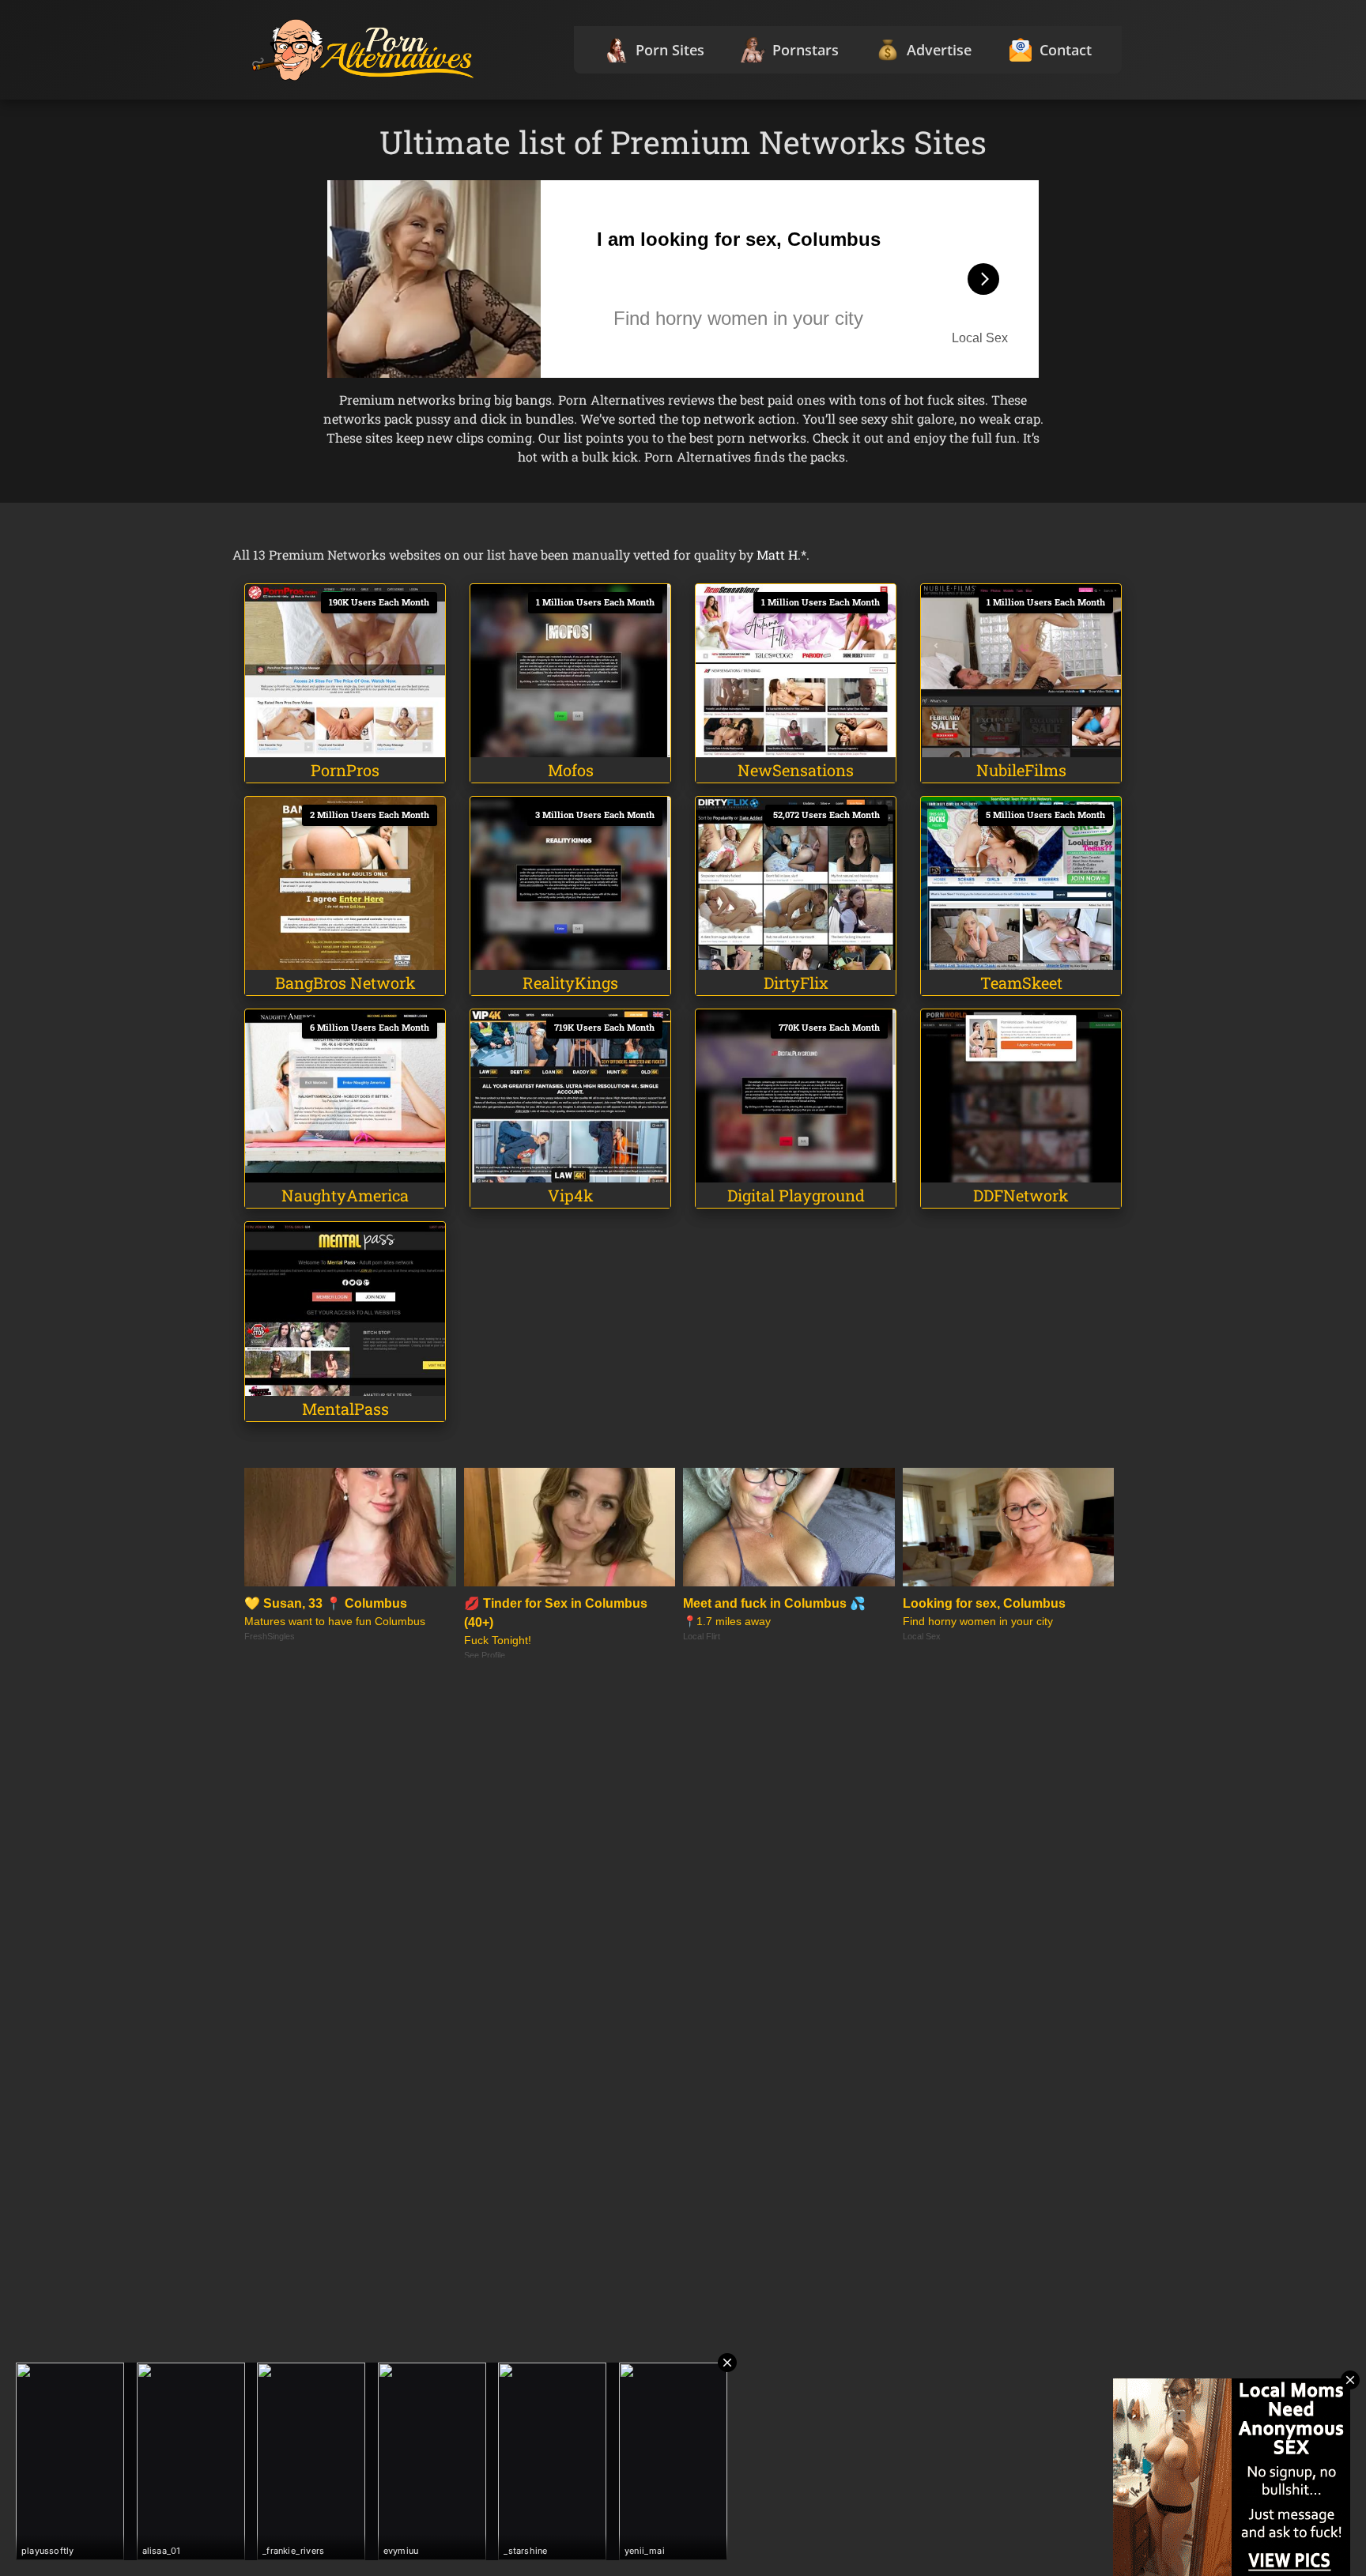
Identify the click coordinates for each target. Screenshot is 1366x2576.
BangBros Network (345, 983)
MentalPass (345, 1409)
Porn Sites (670, 50)
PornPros (345, 770)
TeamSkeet (1021, 983)
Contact (1066, 50)
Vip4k (571, 1195)
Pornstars (806, 50)
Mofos (571, 770)
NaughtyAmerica (345, 1195)
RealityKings (570, 983)
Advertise (939, 50)
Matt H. (779, 554)
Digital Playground (796, 1195)
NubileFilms (1021, 770)
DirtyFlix (796, 983)
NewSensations (796, 770)
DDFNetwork (1021, 1195)
